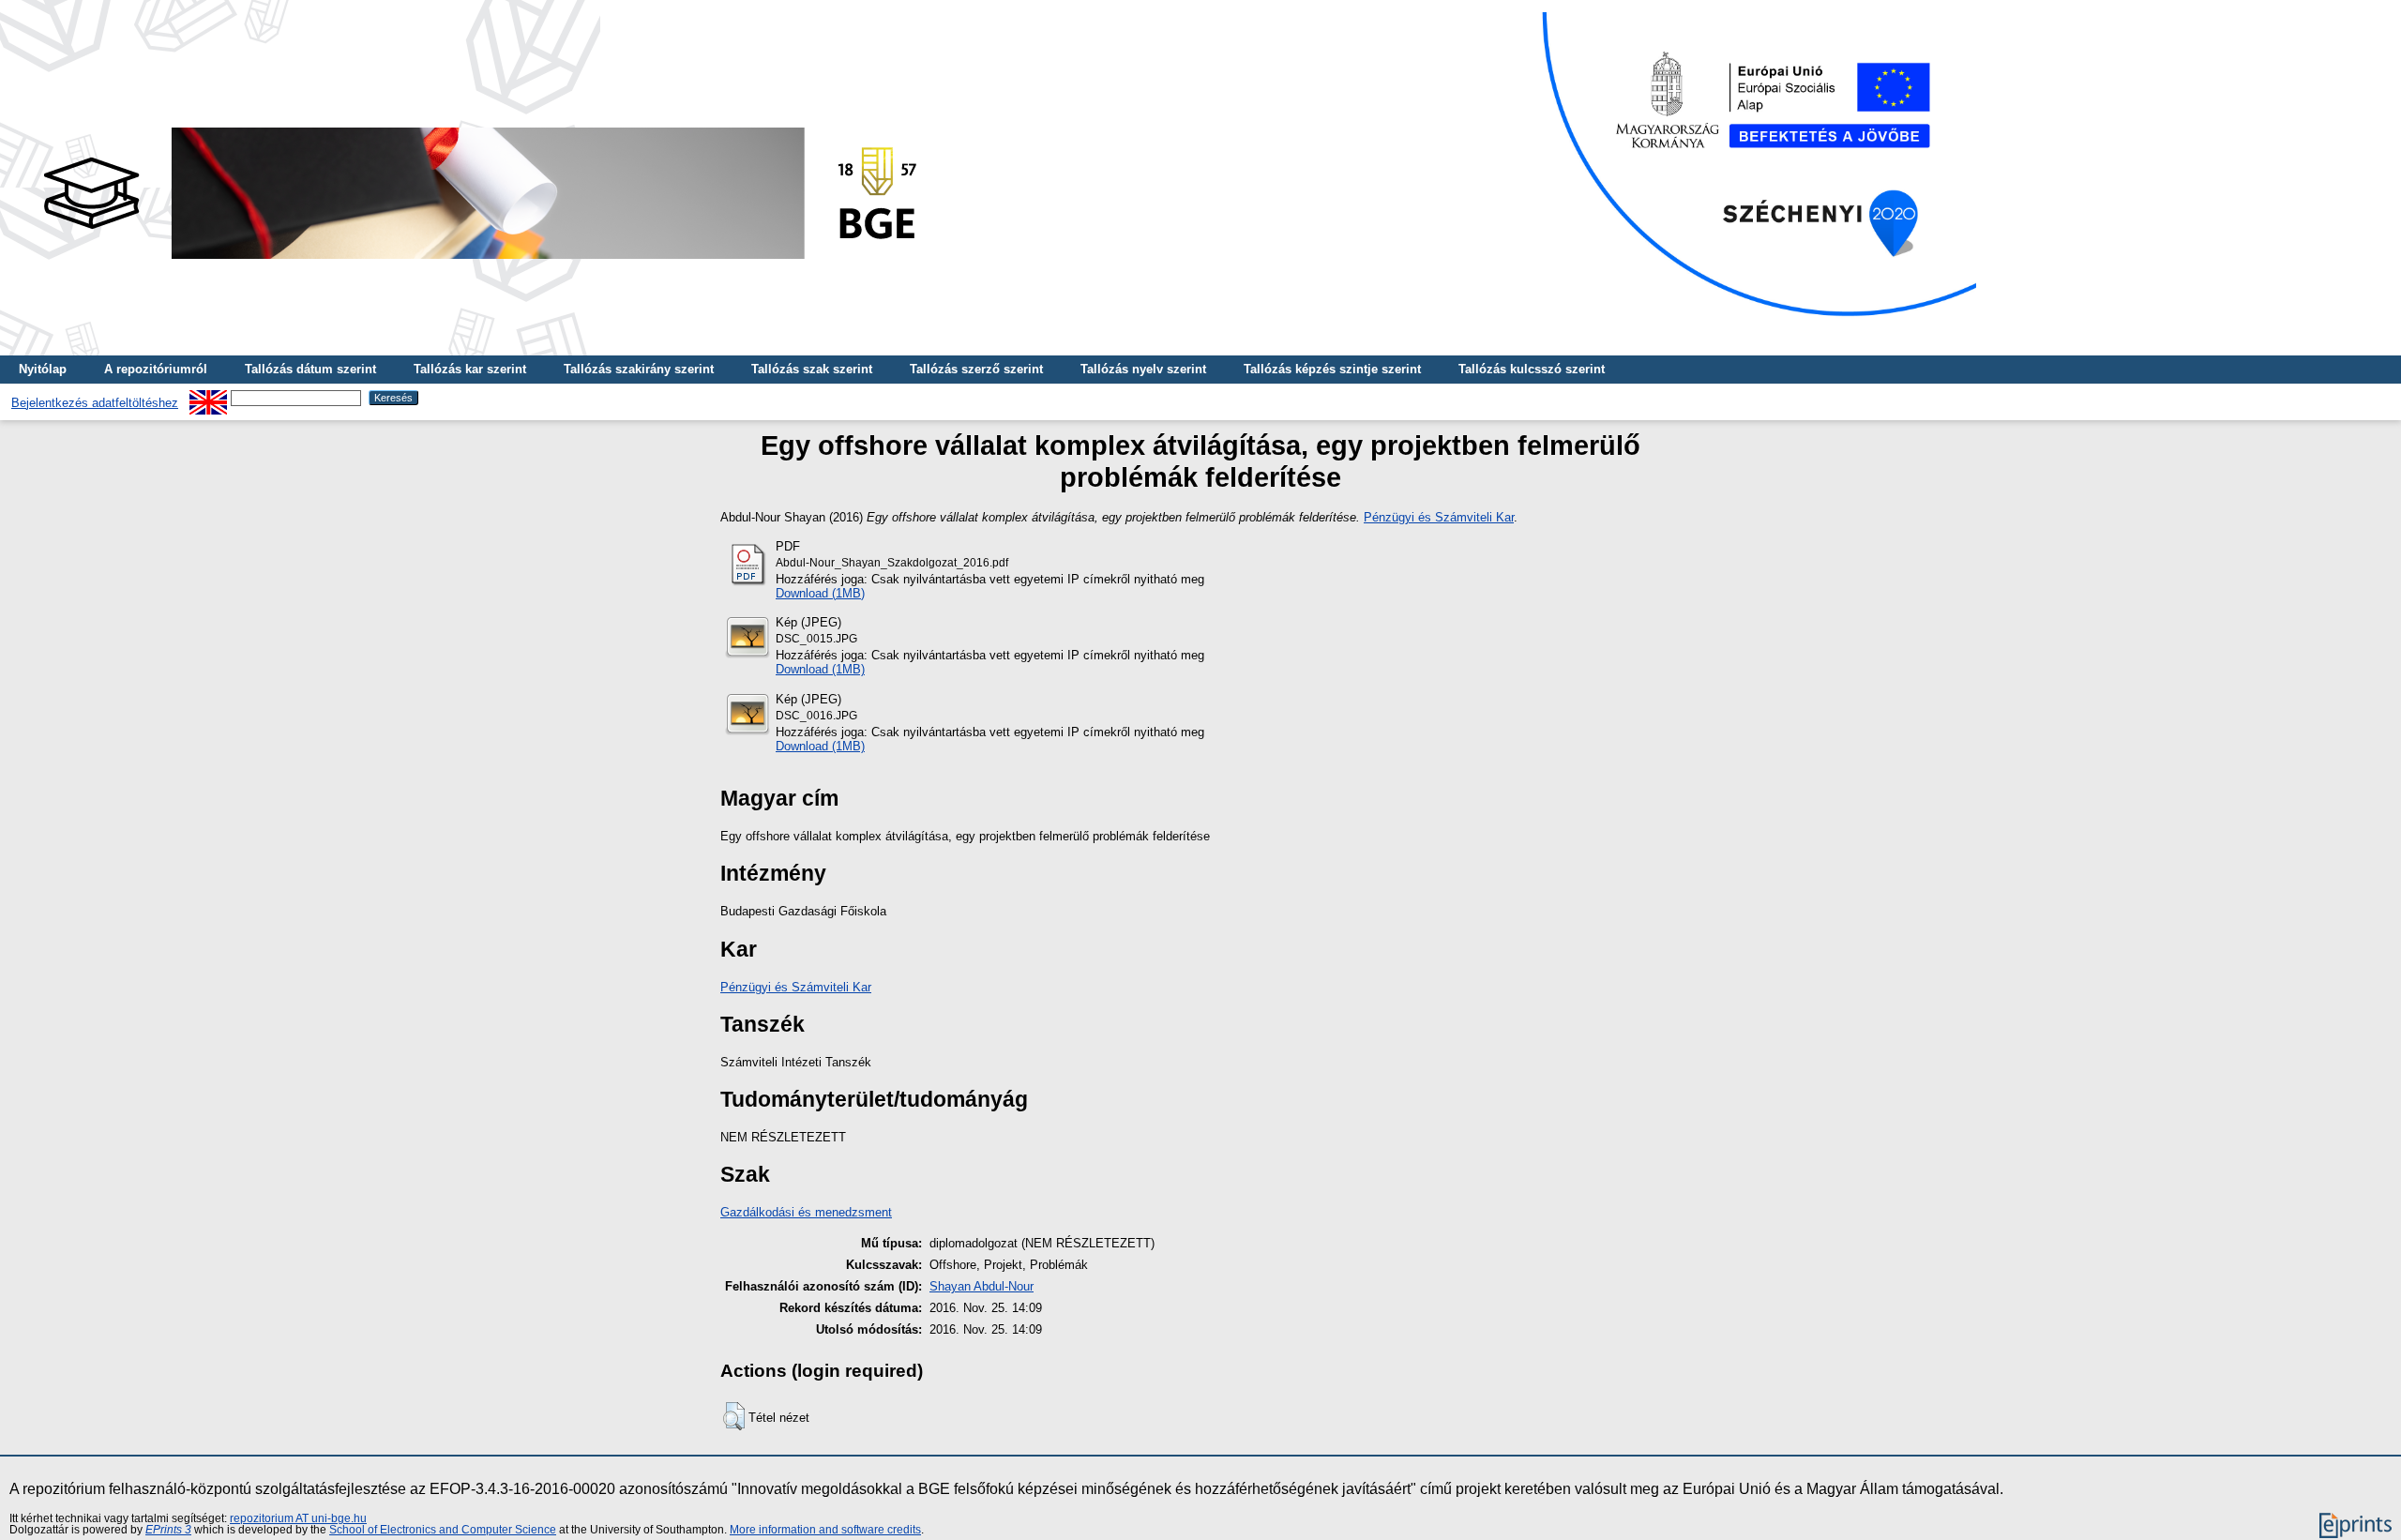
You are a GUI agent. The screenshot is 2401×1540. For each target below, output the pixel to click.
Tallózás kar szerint (470, 369)
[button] (734, 1416)
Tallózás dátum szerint (310, 369)
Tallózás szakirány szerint (639, 369)
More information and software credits (825, 1530)
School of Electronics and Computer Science (443, 1530)
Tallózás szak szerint (812, 369)
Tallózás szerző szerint (976, 369)
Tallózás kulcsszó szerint (1532, 369)
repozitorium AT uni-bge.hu (298, 1518)
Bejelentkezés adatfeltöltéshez (95, 403)
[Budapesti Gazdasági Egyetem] (479, 264)
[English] (208, 397)
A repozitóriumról (156, 369)
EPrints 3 (168, 1530)
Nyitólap (43, 369)
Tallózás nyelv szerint (1143, 369)
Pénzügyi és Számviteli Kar (1439, 517)
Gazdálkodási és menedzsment (806, 1212)
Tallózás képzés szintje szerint (1332, 369)
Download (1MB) (820, 593)
